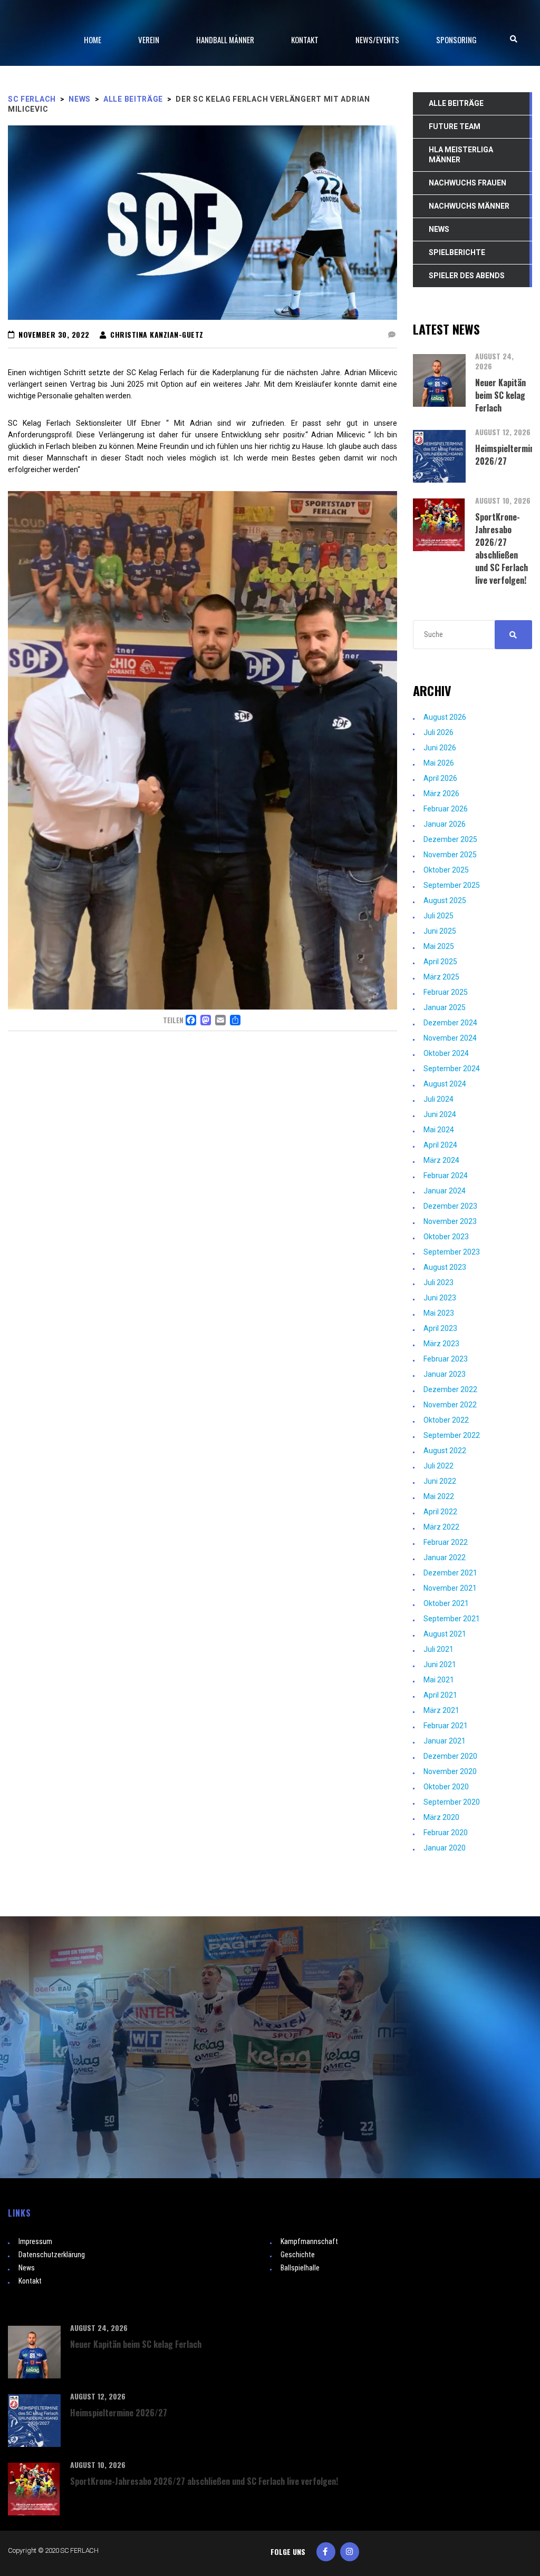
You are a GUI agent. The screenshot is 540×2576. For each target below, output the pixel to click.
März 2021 (441, 1710)
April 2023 (440, 1328)
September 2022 (452, 1435)
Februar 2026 (446, 809)
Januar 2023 (445, 1374)
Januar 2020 (445, 1848)
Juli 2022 (438, 1466)
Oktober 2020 (446, 1787)
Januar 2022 (445, 1558)
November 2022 (450, 1405)
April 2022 (440, 1512)
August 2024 (445, 1084)
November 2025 (450, 855)
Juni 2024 (440, 1114)
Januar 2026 (445, 824)
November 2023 (450, 1221)
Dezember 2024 (450, 1023)
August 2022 (445, 1451)
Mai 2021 (439, 1680)
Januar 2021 (445, 1741)
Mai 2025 (439, 946)
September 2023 (452, 1252)
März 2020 (441, 1817)
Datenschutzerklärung (52, 2255)
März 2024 (441, 1160)
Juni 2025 (440, 931)
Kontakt (30, 2281)
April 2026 (440, 778)
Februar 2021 (446, 1726)
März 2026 (441, 794)
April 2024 (440, 1145)
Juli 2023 (438, 1282)
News (27, 2268)
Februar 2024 (446, 1176)
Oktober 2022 (446, 1420)
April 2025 (440, 962)
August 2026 (445, 717)
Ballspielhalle (300, 2268)
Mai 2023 (439, 1313)
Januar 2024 (445, 1191)
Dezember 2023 (450, 1206)
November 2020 (450, 1771)
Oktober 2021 (446, 1603)
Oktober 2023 (446, 1237)
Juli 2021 (438, 1649)
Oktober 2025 (446, 870)
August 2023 (445, 1267)
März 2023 (441, 1344)
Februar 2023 (446, 1359)
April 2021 (440, 1695)
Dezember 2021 (450, 1573)
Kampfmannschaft (309, 2241)
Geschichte (298, 2255)
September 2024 (452, 1069)
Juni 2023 (440, 1298)
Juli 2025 (438, 916)
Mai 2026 (439, 763)
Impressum (35, 2241)
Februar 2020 (446, 1833)
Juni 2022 (440, 1481)
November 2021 (450, 1588)
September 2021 (452, 1619)
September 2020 (452, 1802)
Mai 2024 (439, 1130)
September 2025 (452, 885)
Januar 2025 (445, 1007)
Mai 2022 (439, 1496)
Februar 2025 (446, 992)
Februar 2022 (446, 1542)
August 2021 (445, 1634)
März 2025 (441, 977)
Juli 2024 (438, 1099)
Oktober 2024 (446, 1053)
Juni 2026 (440, 748)
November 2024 (450, 1038)
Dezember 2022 (450, 1389)
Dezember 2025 (450, 839)
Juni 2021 (440, 1664)
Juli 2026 (438, 732)
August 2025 (445, 900)
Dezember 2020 (450, 1756)
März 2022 (441, 1527)
